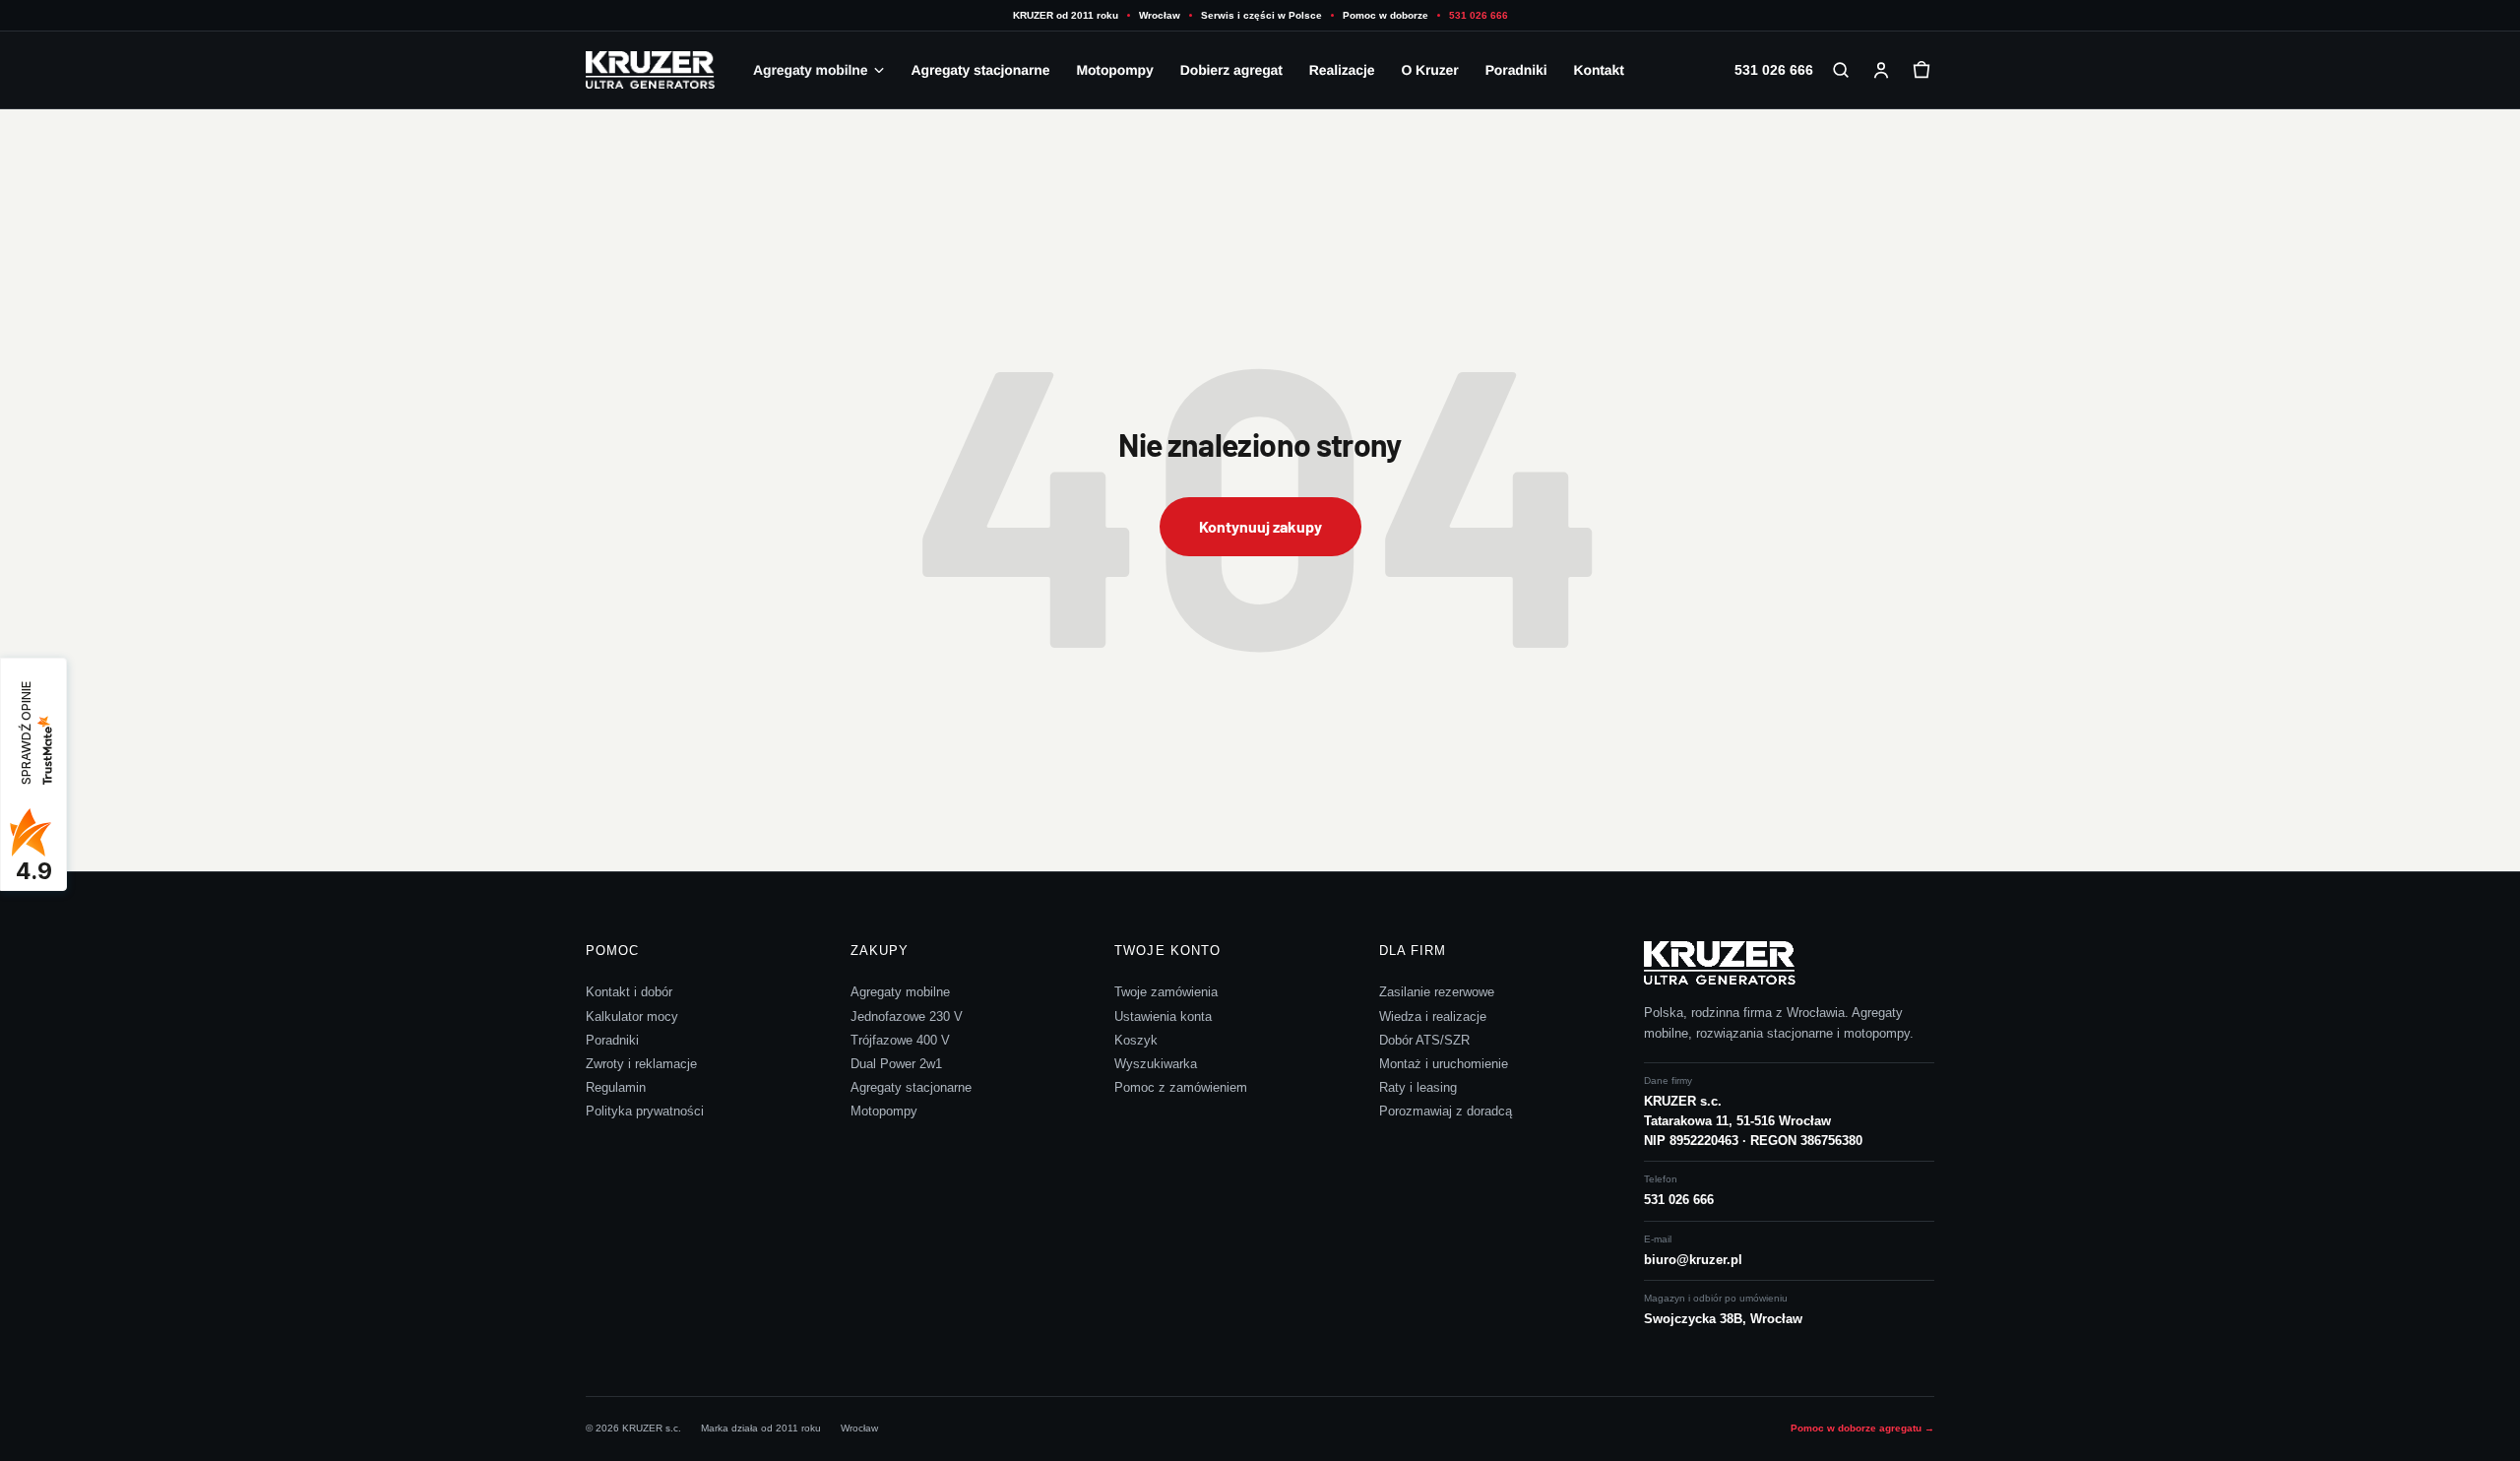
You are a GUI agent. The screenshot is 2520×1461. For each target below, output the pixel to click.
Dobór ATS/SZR (1424, 1040)
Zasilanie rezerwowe (1437, 992)
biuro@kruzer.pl (1693, 1260)
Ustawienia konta (1163, 1016)
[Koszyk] (1921, 70)
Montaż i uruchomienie (1444, 1064)
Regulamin (616, 1087)
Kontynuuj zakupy (1260, 526)
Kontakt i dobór (629, 992)
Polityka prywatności (645, 1111)
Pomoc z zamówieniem (1181, 1087)
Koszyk (1136, 1040)
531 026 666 (1479, 15)
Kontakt (1598, 70)
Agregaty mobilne (810, 70)
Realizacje (1342, 70)
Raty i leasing (1418, 1087)
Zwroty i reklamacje (641, 1064)
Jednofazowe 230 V (907, 1016)
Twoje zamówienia (1166, 992)
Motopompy (1114, 70)
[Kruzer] (656, 70)
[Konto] (1881, 70)
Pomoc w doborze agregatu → (1862, 1428)
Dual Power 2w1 (896, 1064)
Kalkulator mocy (632, 1016)
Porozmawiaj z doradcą (1446, 1111)
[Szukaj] (1841, 70)
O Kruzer (1429, 70)
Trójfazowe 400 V (900, 1040)
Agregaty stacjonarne (980, 70)
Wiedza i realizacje (1433, 1016)
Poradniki (1516, 70)
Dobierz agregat (1231, 70)
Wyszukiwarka (1156, 1064)
